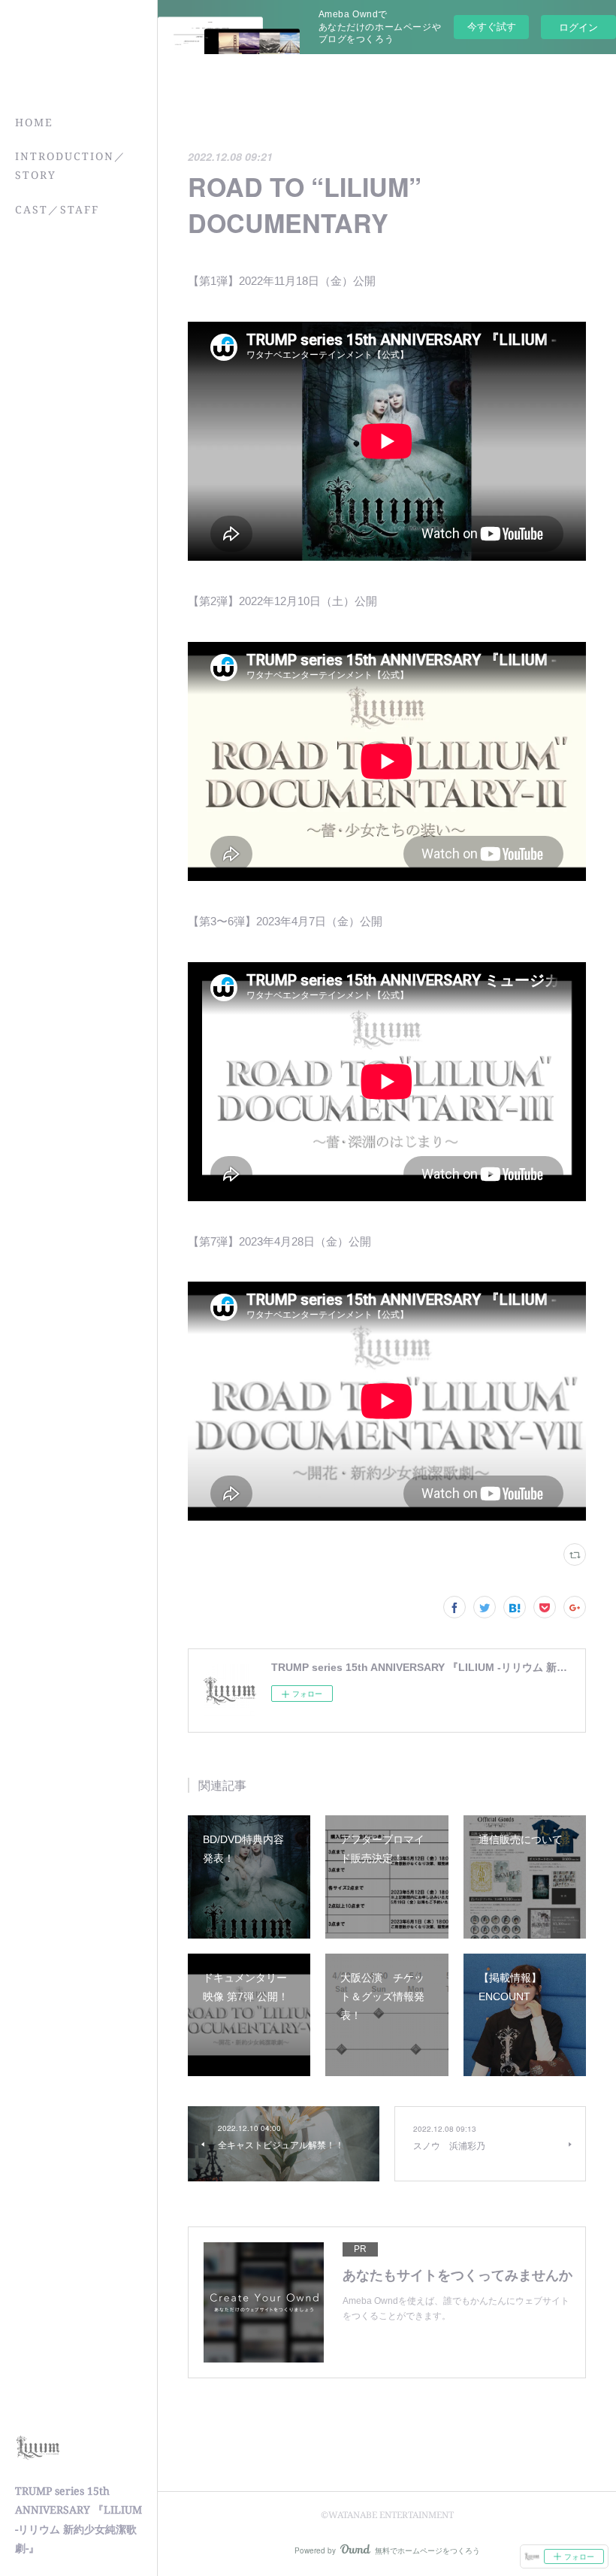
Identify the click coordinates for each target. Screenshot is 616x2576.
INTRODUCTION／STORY (71, 165)
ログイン (578, 27)
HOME (34, 122)
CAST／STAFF (57, 209)
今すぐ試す (492, 26)
